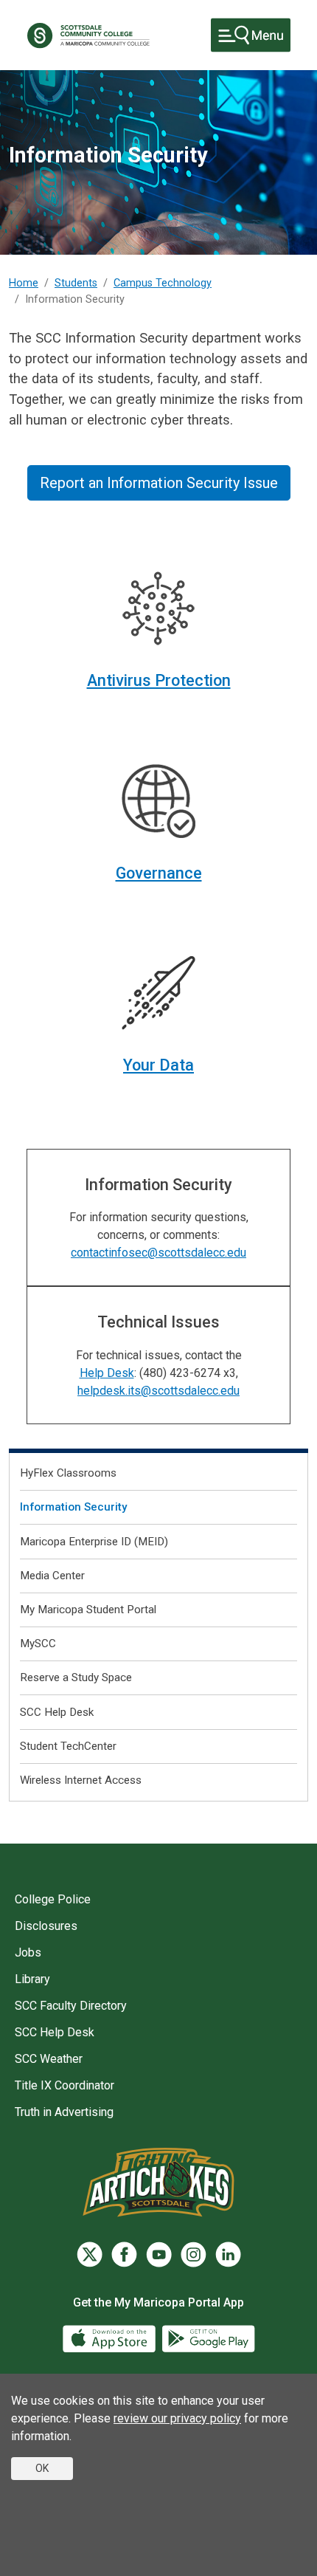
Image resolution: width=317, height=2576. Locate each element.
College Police (53, 1899)
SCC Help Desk (57, 1712)
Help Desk (107, 1373)
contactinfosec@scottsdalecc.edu (158, 1253)
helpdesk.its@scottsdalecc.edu (158, 1391)
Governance (159, 873)
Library (32, 1979)
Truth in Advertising (64, 2112)
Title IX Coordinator (65, 2085)
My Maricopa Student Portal (88, 1610)
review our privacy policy (177, 2418)
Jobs (28, 1952)
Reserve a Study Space (76, 1677)
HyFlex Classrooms (68, 1473)
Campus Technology (163, 283)
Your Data (158, 1065)
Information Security (73, 1507)
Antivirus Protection (159, 680)
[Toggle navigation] (251, 35)
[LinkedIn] (228, 2254)
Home (24, 283)
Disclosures (46, 1926)
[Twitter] (90, 2254)
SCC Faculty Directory (71, 2006)
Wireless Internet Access (81, 1780)
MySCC (38, 1644)
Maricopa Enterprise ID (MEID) (94, 1542)
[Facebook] (124, 2254)
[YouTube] (159, 2254)
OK (42, 2468)
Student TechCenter (68, 1746)
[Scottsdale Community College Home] (88, 35)
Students (76, 283)
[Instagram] (194, 2254)
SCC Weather (49, 2059)
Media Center (52, 1576)
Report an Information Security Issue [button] (159, 483)
